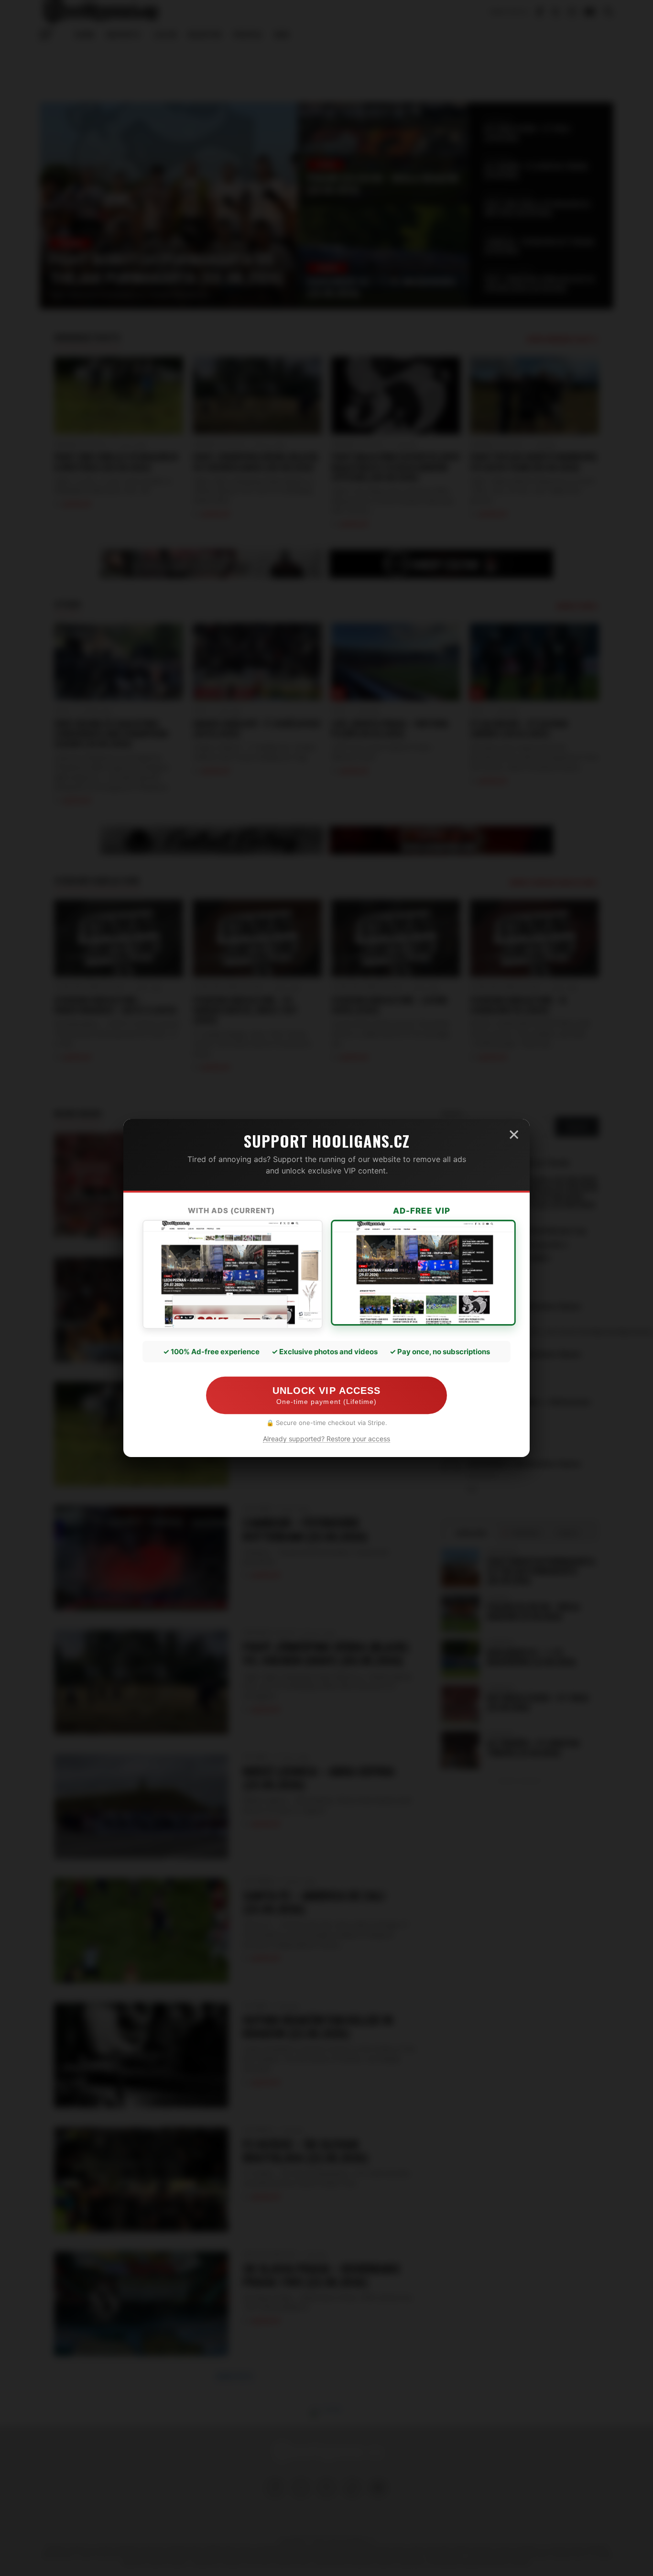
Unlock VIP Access (326, 1395)
